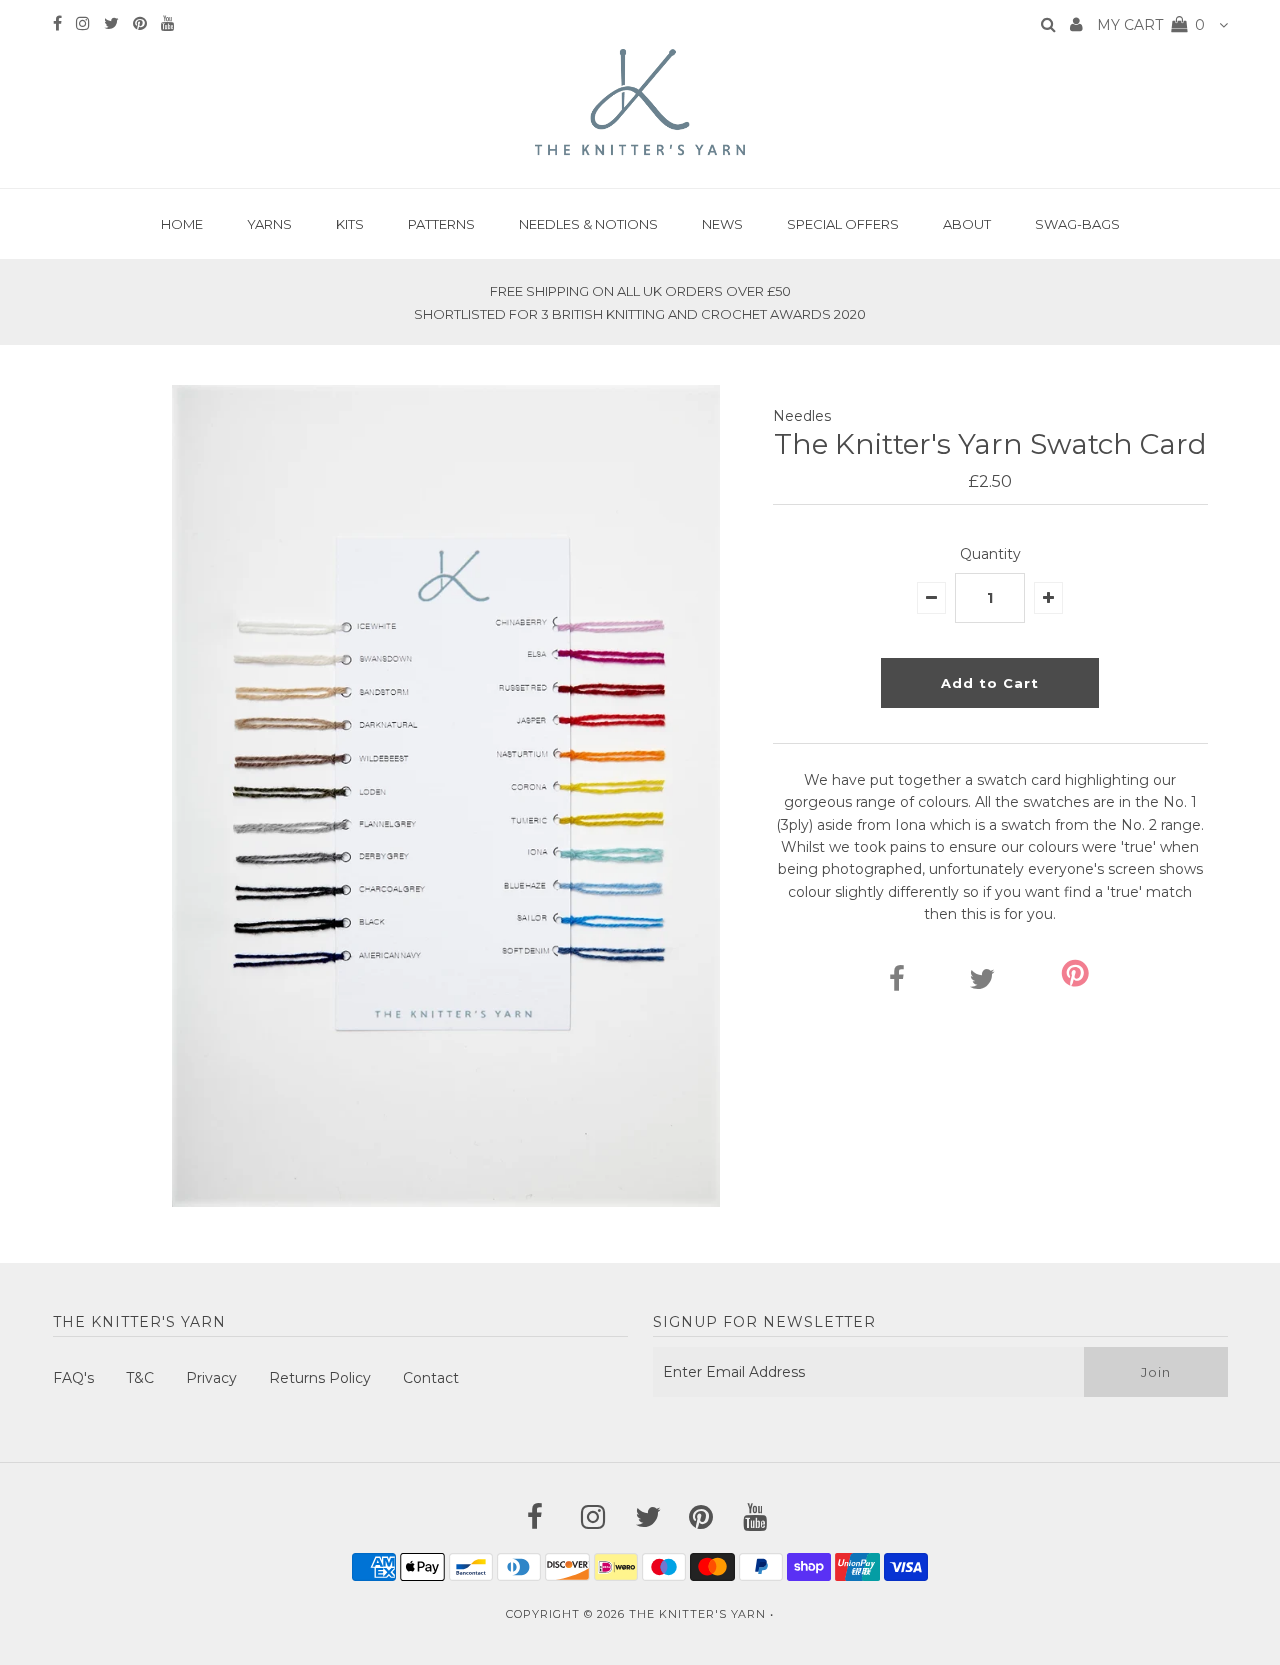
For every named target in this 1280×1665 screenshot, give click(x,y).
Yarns (269, 224)
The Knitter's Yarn (697, 1614)
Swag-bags (1077, 224)
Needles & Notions (588, 224)
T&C (140, 1378)
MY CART (1151, 25)
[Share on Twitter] (982, 984)
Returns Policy (320, 1378)
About (967, 224)
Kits (350, 224)
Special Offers (843, 224)
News (722, 224)
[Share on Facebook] (897, 984)
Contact (431, 1378)
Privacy (211, 1378)
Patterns (441, 224)
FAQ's (73, 1378)
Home (182, 224)
